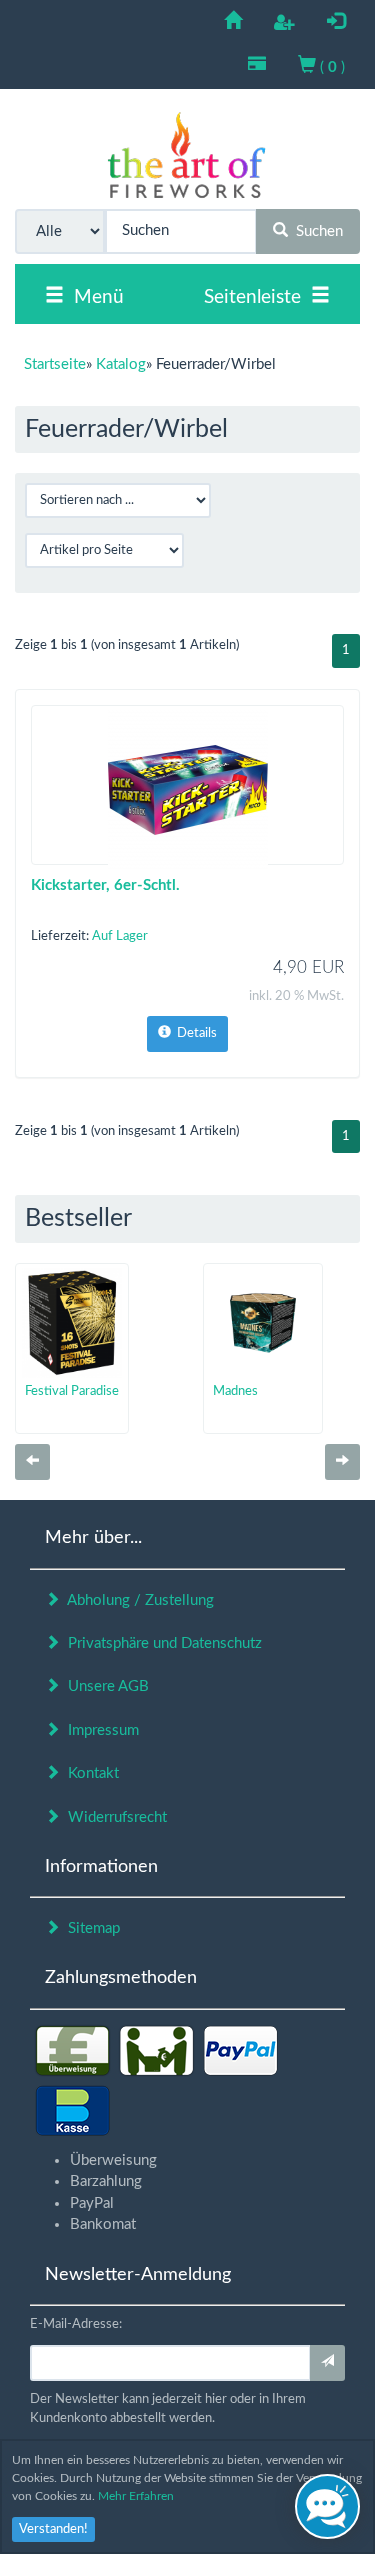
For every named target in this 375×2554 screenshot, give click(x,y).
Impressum (99, 1730)
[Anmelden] (327, 2363)
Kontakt (89, 1773)
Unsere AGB (104, 1686)
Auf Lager (120, 936)
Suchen (315, 231)
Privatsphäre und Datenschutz (161, 1643)
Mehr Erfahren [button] (136, 2496)
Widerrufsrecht (113, 1817)
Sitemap (90, 1928)
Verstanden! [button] (53, 2529)
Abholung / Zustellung (137, 1600)
